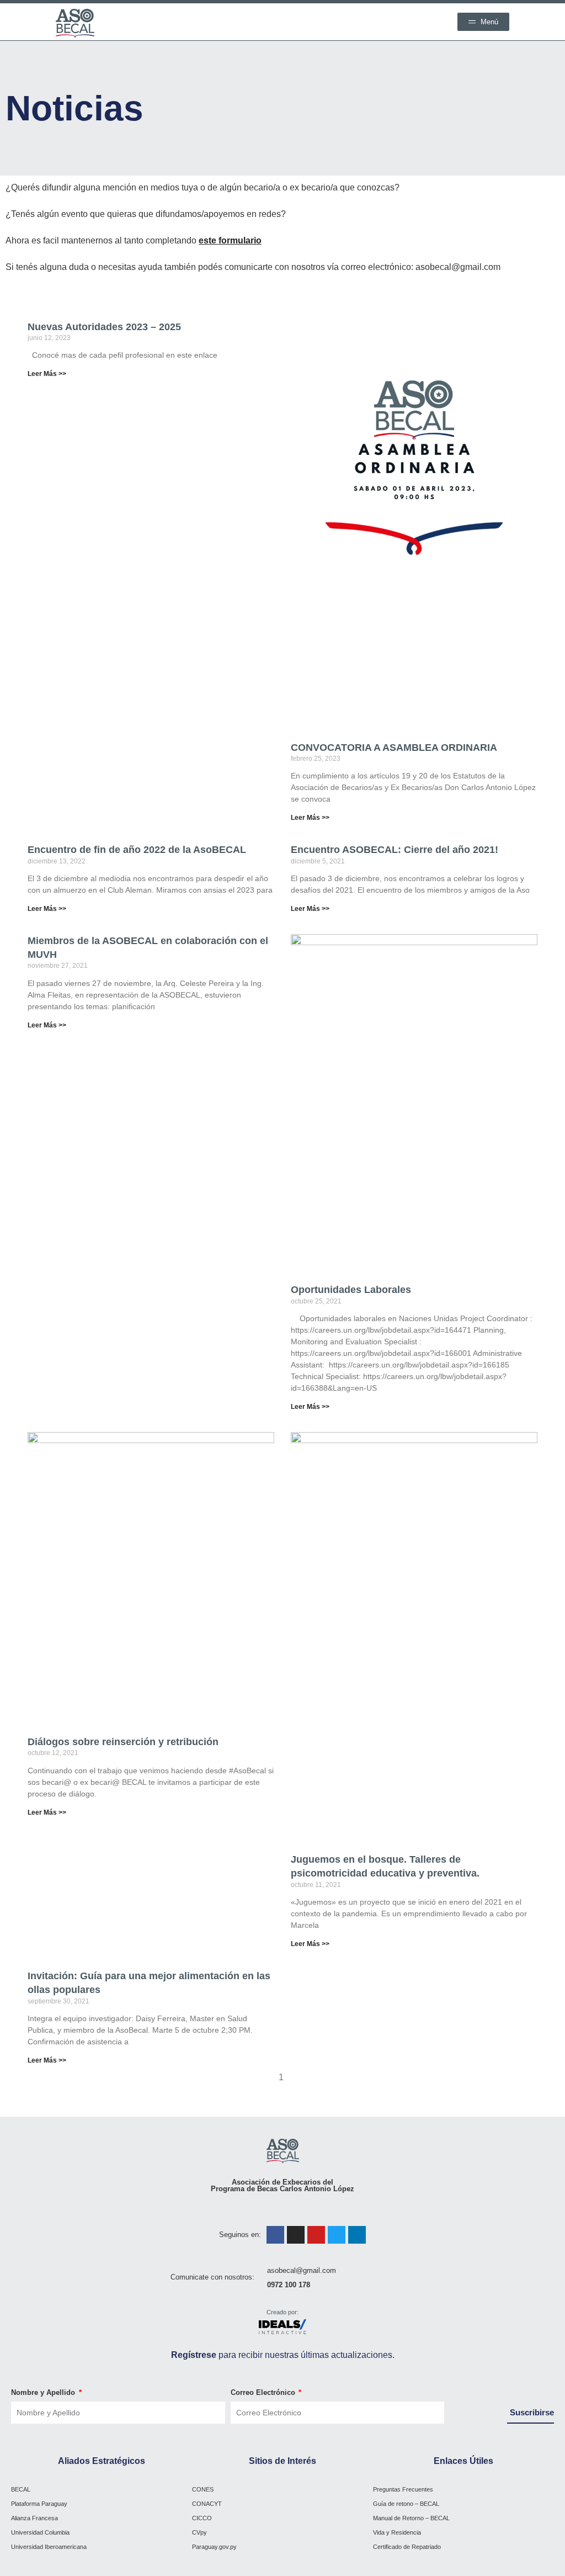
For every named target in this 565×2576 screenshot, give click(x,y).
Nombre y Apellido (44, 2392)
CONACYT (207, 2504)
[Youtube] (316, 2235)
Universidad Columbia (40, 2532)
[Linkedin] (357, 2235)
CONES (203, 2489)
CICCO (202, 2518)
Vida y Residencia (397, 2532)
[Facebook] (275, 2235)
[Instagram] (296, 2235)
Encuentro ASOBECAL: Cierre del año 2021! (395, 850)
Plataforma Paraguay (39, 2504)
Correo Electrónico (264, 2392)
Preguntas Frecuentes (403, 2489)
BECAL (21, 2489)
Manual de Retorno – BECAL (411, 2518)
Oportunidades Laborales (351, 1290)
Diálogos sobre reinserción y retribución (123, 1742)
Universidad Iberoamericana (49, 2547)
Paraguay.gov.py (214, 2547)
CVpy (199, 2532)
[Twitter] (337, 2235)
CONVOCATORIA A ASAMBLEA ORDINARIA (394, 748)
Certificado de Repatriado (407, 2547)
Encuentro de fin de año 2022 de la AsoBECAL (137, 850)
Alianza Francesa (34, 2518)
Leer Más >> (47, 374)
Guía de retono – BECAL (406, 2504)
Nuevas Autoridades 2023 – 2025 (104, 327)
